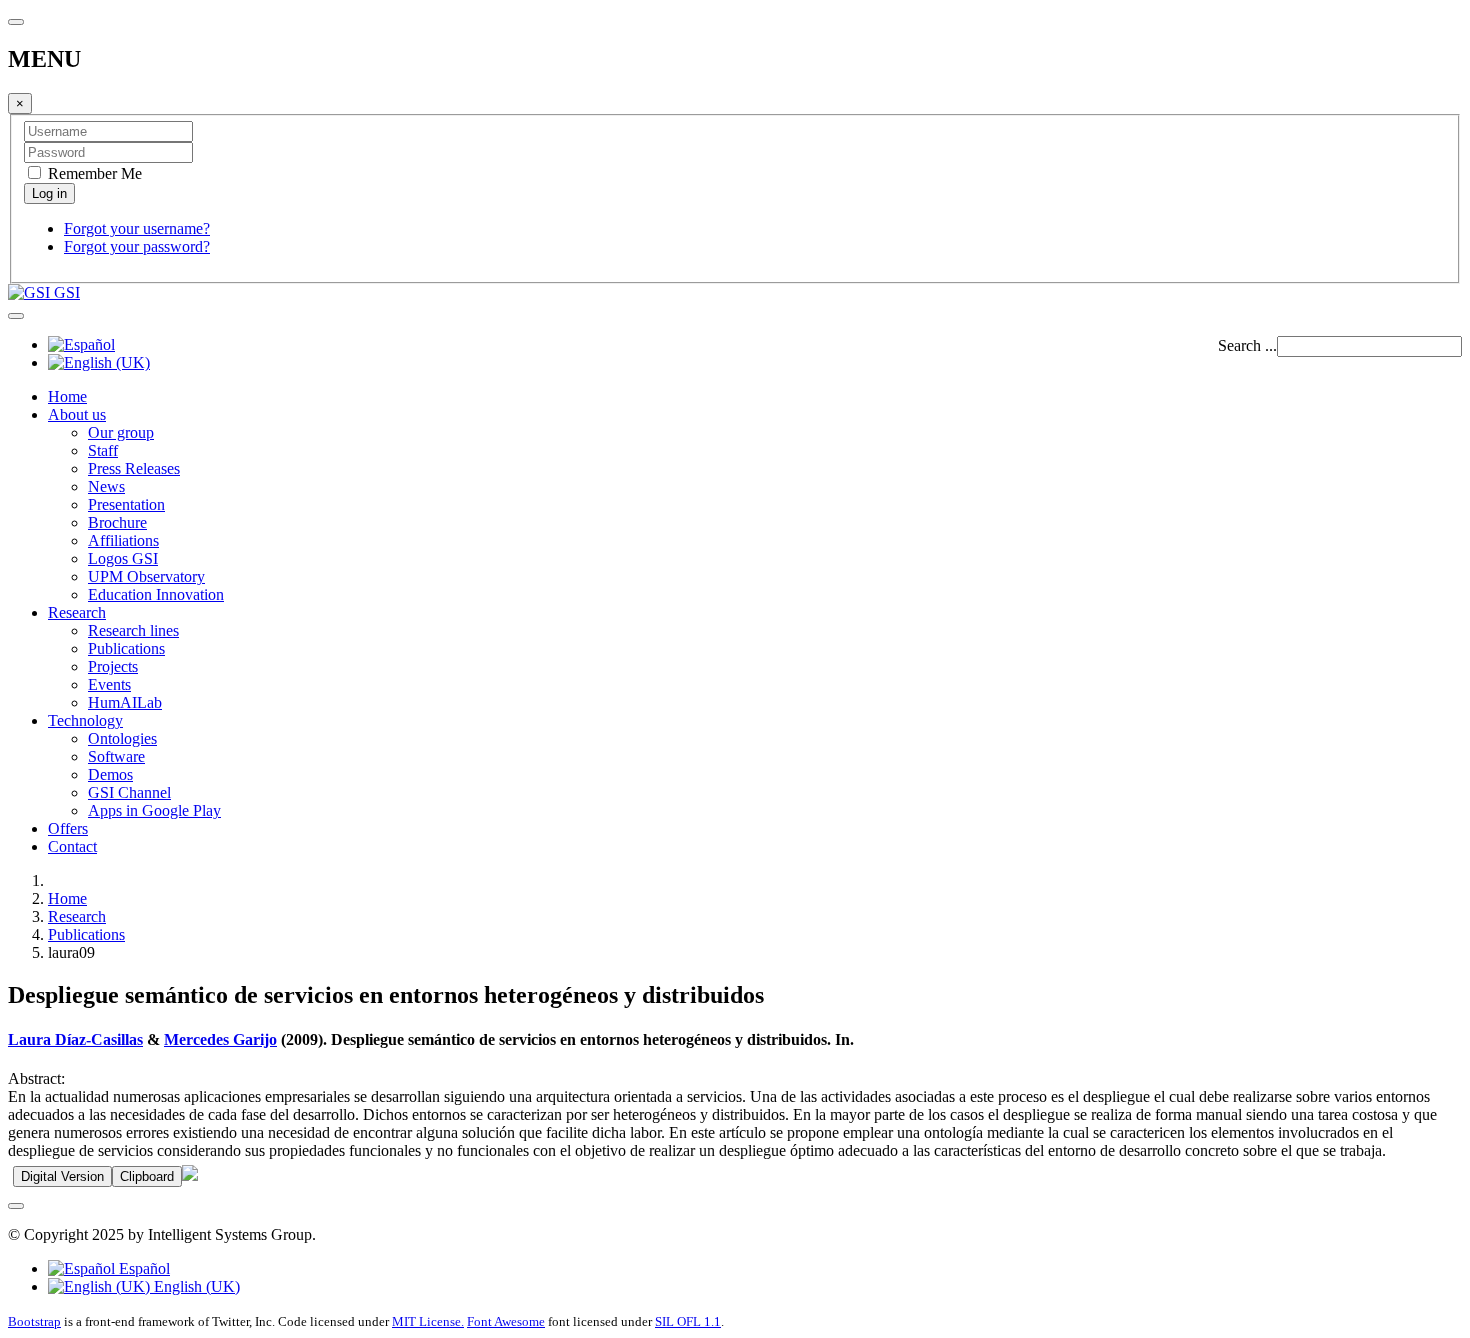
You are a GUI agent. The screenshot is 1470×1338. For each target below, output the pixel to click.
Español (142, 1268)
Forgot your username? (137, 228)
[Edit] (190, 1175)
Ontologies (122, 738)
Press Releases (134, 468)
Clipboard (147, 1176)
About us (77, 414)
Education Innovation (156, 594)
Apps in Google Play (154, 810)
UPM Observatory (146, 576)
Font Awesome (506, 1321)
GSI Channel (129, 792)
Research (77, 612)
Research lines (133, 630)
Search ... (1247, 345)
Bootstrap (34, 1321)
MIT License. (428, 1321)
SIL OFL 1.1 (688, 1321)
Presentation (126, 504)
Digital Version (62, 1176)
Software (116, 756)
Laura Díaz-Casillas (75, 1039)
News (106, 486)
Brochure (117, 522)
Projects (113, 666)
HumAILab (125, 702)
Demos (110, 774)
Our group (121, 432)
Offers (68, 828)
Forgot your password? (137, 246)
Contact (72, 846)
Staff (103, 450)
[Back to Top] (16, 1206)
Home (67, 396)
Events (109, 684)
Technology (85, 720)
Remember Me (93, 173)
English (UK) (195, 1286)
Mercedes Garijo (220, 1039)
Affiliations (123, 540)
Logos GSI (123, 558)
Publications (126, 648)
